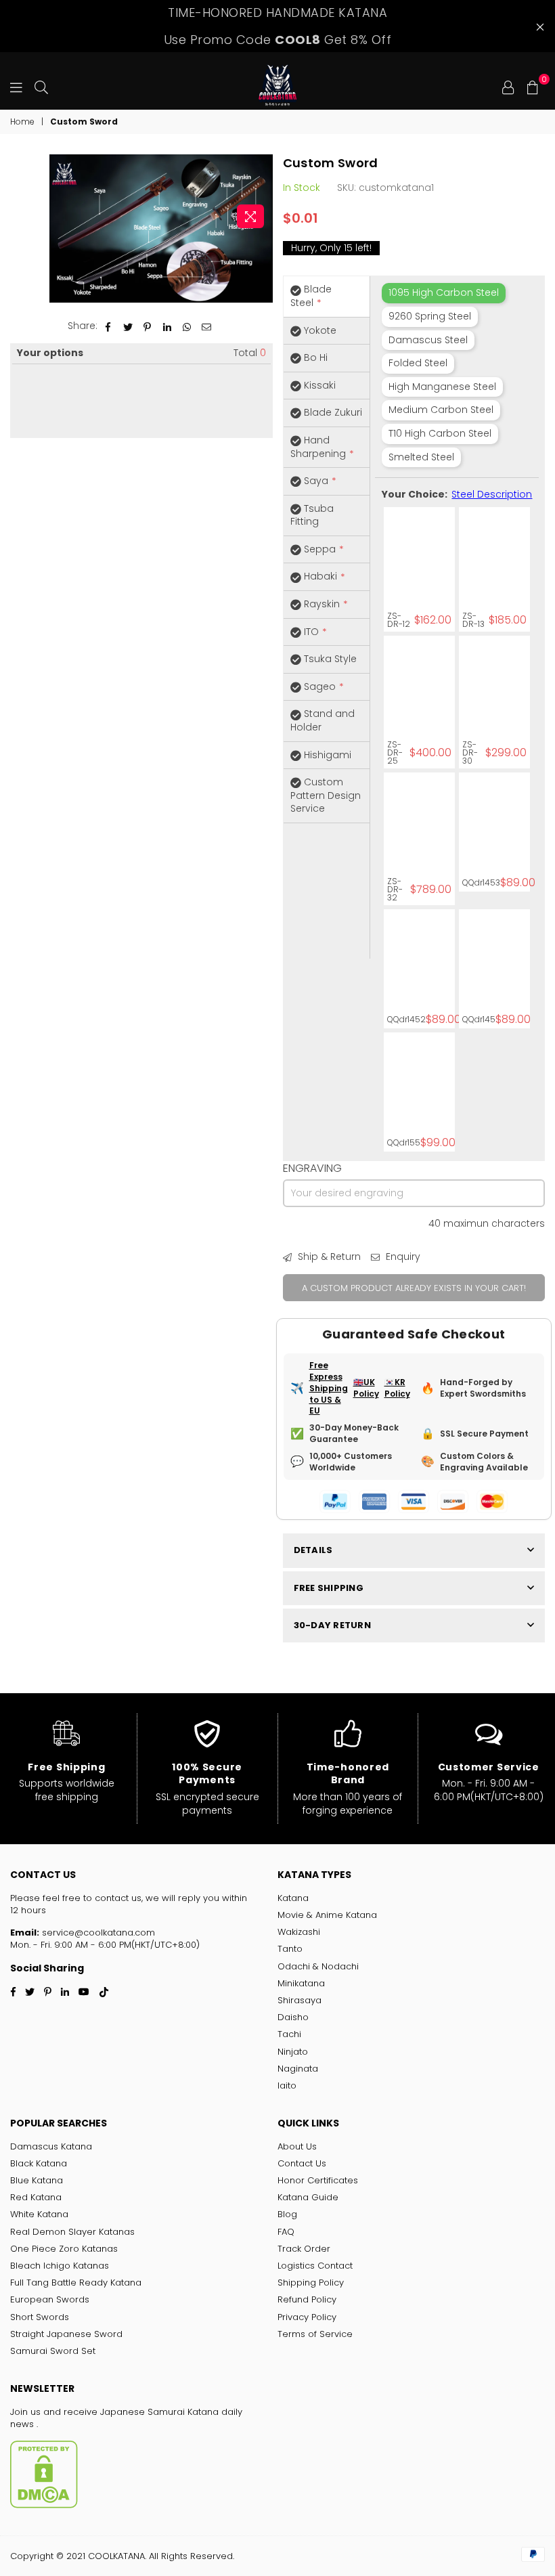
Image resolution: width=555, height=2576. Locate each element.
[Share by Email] (207, 326)
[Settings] (508, 86)
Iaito (287, 2086)
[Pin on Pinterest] (148, 326)
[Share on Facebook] (109, 326)
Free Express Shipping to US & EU (329, 1388)
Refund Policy (307, 2299)
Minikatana (301, 1983)
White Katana (39, 2214)
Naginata (298, 2069)
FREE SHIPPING (329, 1588)
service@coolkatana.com (97, 1933)
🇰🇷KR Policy (397, 1388)
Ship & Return (328, 1257)
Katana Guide (308, 2197)
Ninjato (293, 2052)
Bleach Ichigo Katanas (60, 2266)
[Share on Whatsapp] (187, 326)
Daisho (293, 2017)
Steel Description (492, 494)
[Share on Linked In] (168, 326)
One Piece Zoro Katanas (64, 2249)
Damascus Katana (51, 2146)
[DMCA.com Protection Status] (44, 2505)
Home (22, 122)
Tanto (290, 1949)
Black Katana (39, 2163)
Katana (293, 1898)
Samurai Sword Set (53, 2351)
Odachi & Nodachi (318, 1966)
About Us (297, 2146)
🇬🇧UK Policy (366, 1388)
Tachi (289, 2034)
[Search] (41, 86)
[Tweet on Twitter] (128, 326)
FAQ (286, 2232)
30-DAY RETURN (332, 1625)
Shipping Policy (311, 2283)
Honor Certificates (318, 2180)
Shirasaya (299, 2000)
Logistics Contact (315, 2266)
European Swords (50, 2299)
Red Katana (36, 2197)
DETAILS (313, 1550)
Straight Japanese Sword (66, 2334)
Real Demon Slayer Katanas (72, 2232)
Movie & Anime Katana (327, 1915)
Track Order (304, 2249)
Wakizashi (299, 1932)
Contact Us (302, 2163)
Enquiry (402, 1257)
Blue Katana (37, 2180)
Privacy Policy (307, 2317)
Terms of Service (315, 2334)
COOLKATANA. (117, 2556)
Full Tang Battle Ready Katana (76, 2283)
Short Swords (40, 2317)
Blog (287, 2214)
